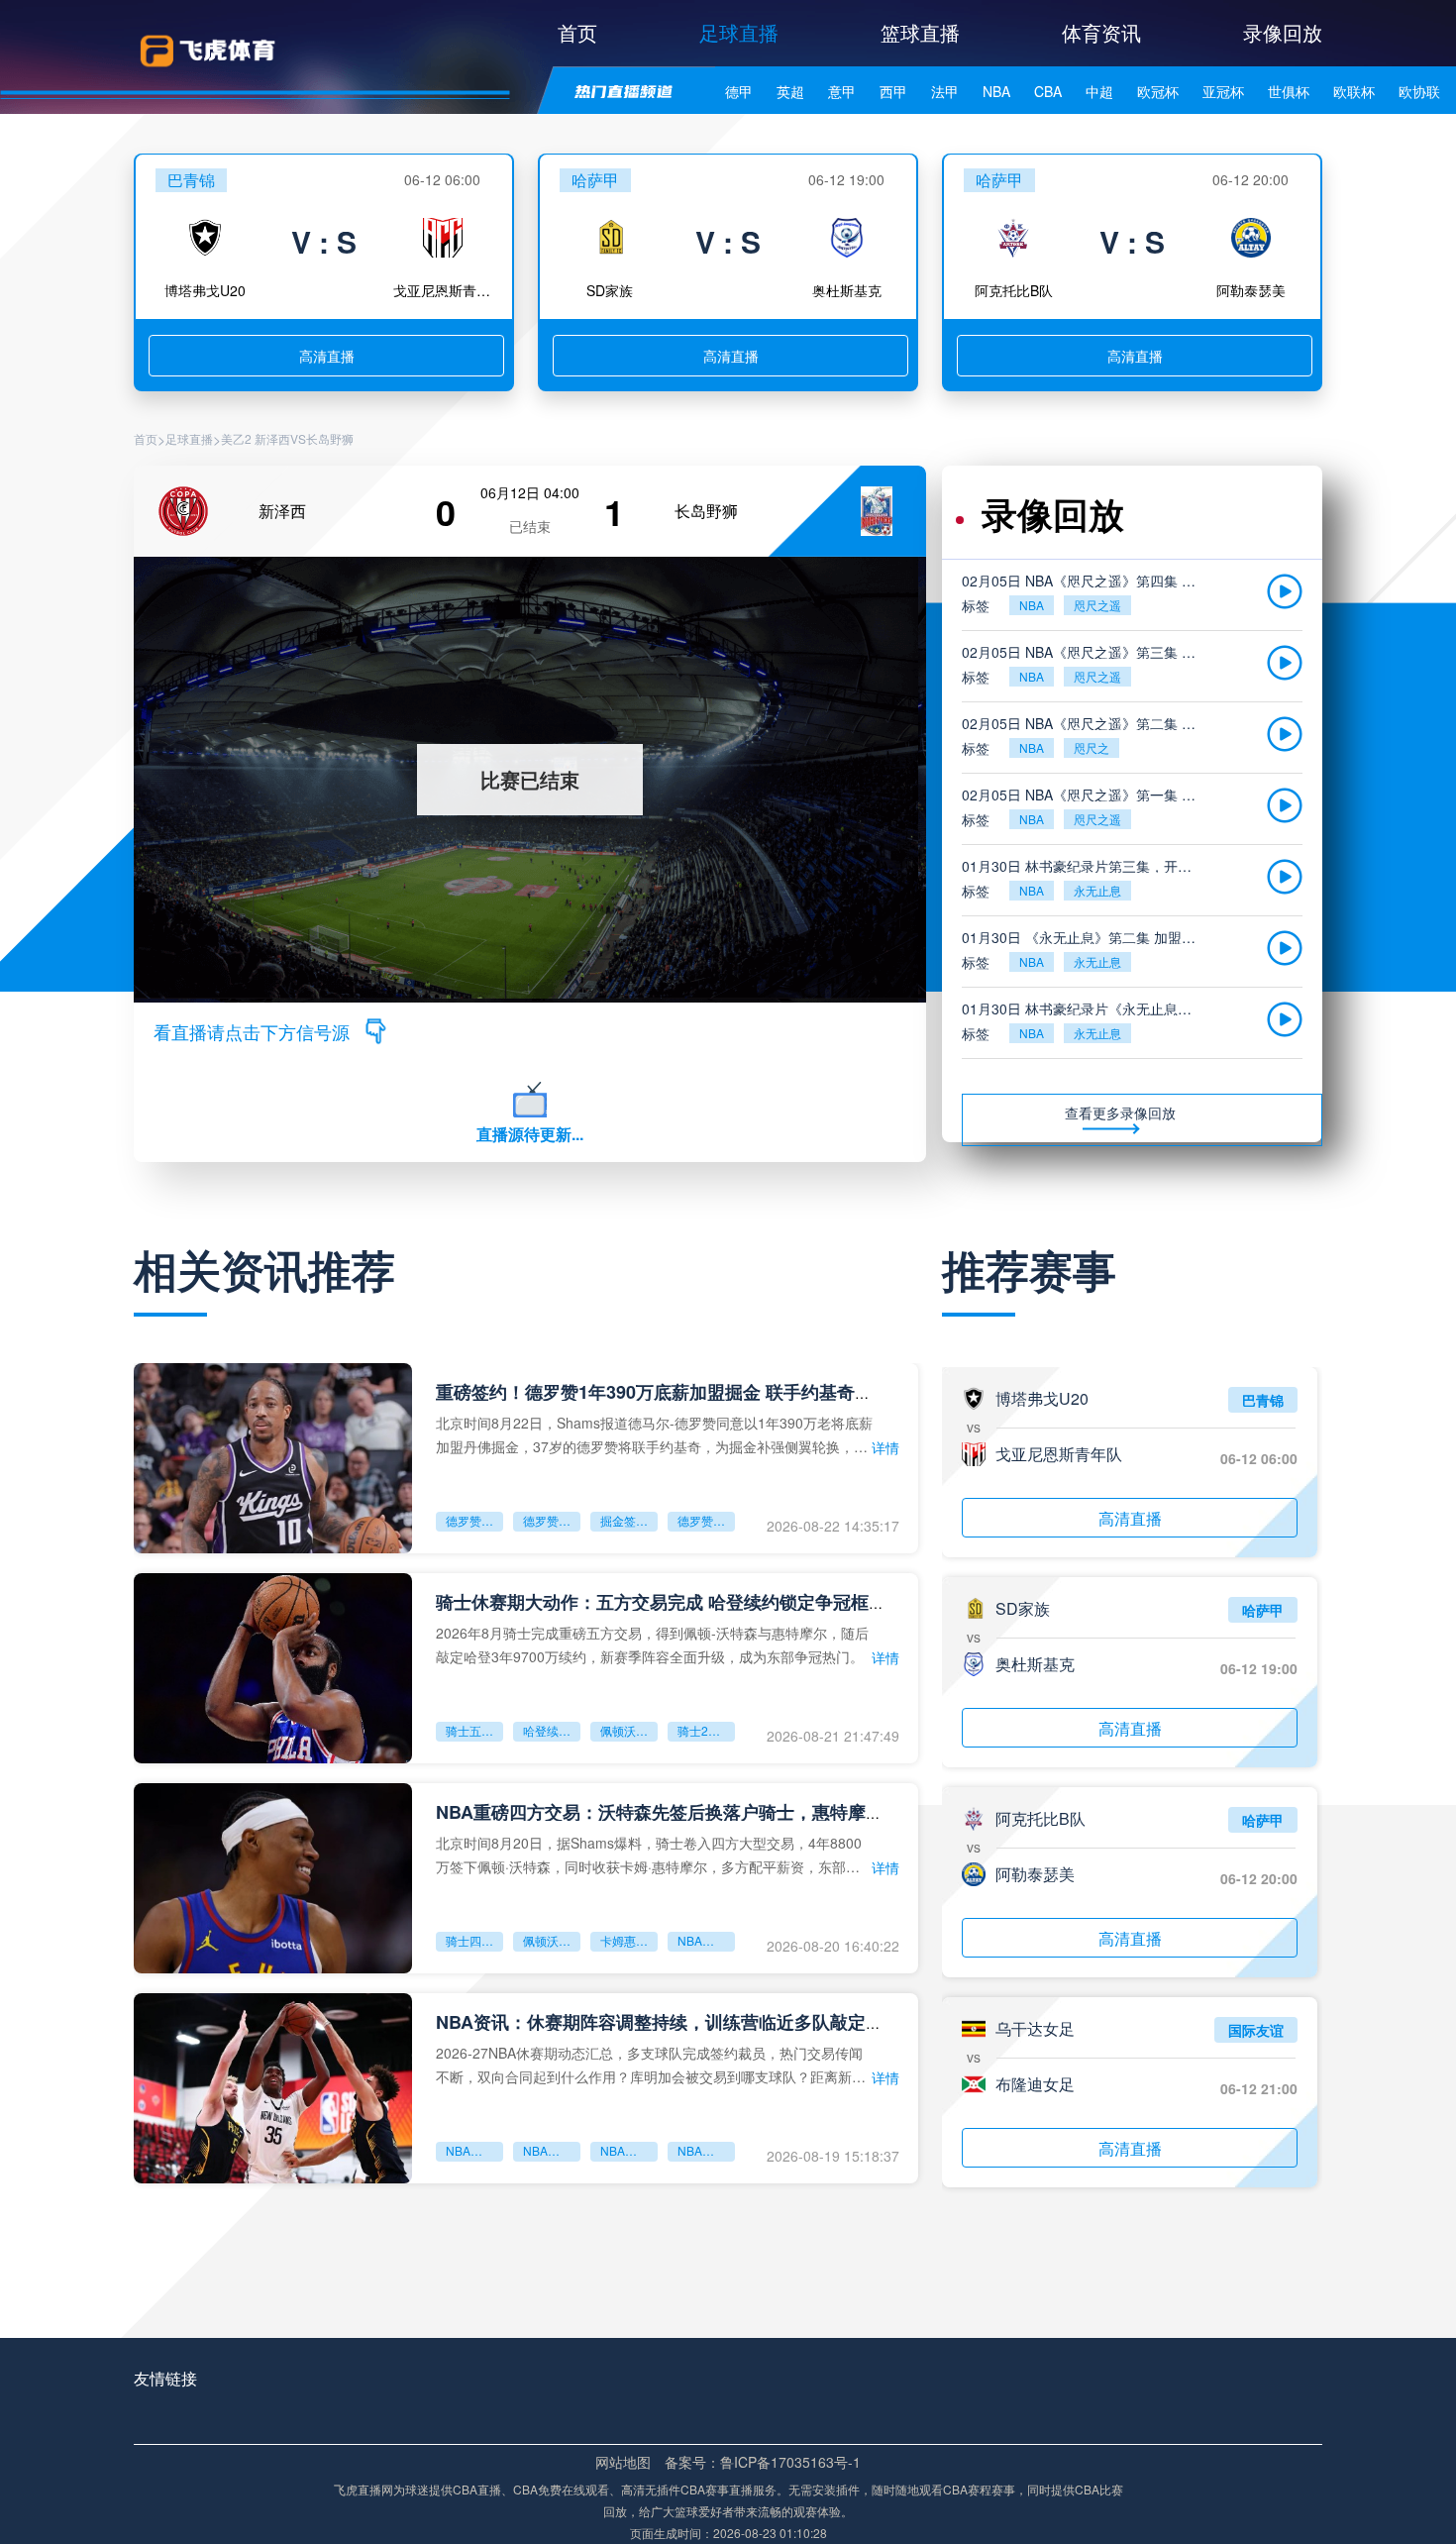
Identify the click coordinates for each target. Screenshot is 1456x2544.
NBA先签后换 (706, 1940)
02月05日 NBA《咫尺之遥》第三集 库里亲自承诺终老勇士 (1083, 652)
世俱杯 (1289, 91)
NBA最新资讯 (474, 2150)
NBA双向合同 (629, 2150)
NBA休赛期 (552, 2150)
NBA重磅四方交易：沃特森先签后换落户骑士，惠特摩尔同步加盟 (695, 1812)
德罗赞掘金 (552, 1520)
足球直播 (739, 32)
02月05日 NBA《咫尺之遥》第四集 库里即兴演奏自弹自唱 (1083, 581)
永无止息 (1097, 890)
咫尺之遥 (1097, 605)
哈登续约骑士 (552, 1730)
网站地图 (623, 2462)
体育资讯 (1101, 32)
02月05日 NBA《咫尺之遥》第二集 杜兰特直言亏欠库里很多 (1083, 723)
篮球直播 (920, 32)
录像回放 (1283, 32)
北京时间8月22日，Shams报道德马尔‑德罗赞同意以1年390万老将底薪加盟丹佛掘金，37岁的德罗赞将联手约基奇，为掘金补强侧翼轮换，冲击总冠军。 (654, 1434)
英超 (790, 91)
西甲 (893, 91)
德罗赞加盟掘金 (474, 1520)
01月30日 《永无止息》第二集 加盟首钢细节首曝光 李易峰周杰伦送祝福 (1083, 937)
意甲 (842, 91)
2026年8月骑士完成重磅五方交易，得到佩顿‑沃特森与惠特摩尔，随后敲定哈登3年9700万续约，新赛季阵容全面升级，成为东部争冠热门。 (652, 1644)
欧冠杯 (1158, 91)
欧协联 (1419, 91)
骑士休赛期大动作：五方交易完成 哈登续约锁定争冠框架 (661, 1602)
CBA (1048, 91)
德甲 (739, 91)
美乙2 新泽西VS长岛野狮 (287, 439)
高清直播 (327, 356)
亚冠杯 (1223, 91)
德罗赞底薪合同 (706, 1520)
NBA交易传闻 (706, 2150)
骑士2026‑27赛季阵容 (706, 1730)
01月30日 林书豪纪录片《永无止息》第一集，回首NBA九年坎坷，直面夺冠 (1083, 1008)
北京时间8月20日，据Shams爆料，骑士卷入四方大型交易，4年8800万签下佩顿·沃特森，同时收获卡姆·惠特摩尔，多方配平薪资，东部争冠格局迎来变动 (649, 1854)
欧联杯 (1354, 91)
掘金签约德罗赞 (629, 1520)
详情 (885, 1447)
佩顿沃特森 (552, 1940)
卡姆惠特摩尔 (629, 1940)
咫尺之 (1092, 747)
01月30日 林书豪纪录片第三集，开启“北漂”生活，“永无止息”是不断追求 (1083, 866)
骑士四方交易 (474, 1940)
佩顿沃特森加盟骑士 (629, 1730)
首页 (577, 32)
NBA (996, 91)
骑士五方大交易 (474, 1730)
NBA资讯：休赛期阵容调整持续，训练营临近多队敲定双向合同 (686, 2022)
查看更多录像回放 (1120, 1113)
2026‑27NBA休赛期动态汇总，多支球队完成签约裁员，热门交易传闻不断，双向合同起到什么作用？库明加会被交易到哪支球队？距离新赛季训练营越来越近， (651, 2064)
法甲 (945, 91)
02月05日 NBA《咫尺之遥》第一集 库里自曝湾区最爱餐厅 (1083, 795)
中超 (1099, 91)
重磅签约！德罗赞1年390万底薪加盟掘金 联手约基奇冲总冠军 (681, 1392)
